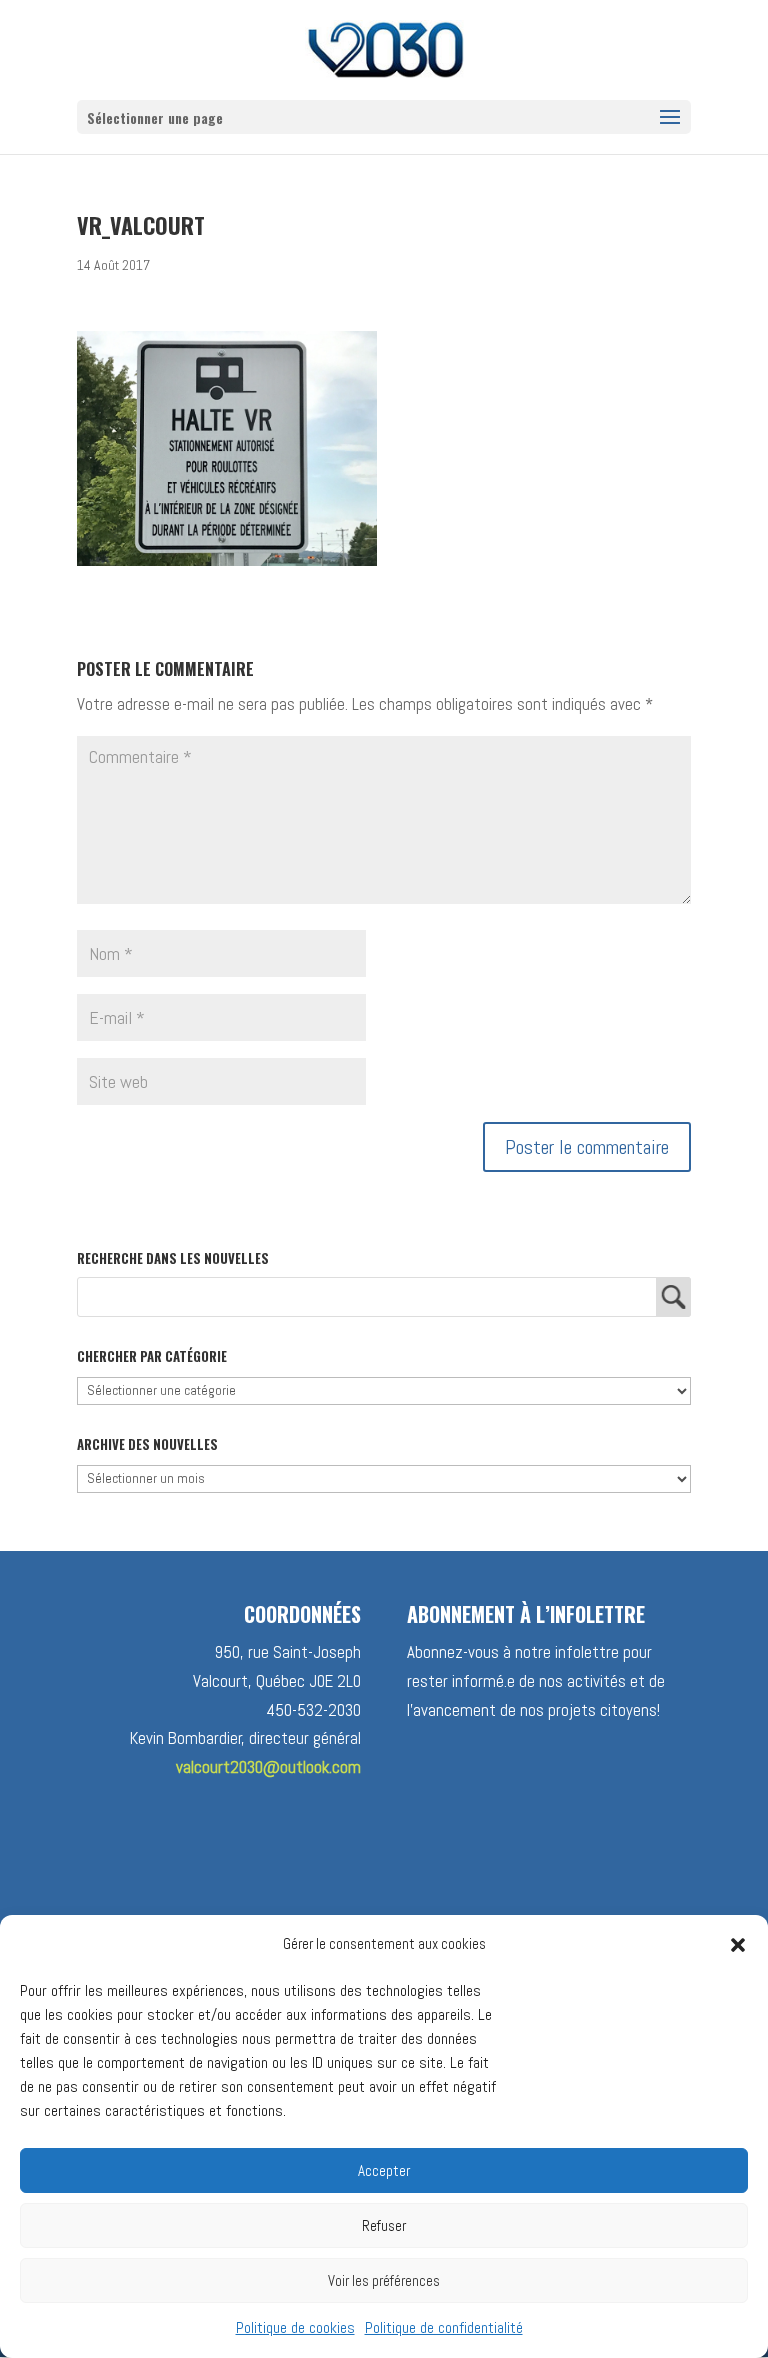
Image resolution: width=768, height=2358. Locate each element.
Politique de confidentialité (444, 2327)
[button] (738, 1945)
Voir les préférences (384, 2280)
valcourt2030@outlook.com (268, 1767)
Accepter (384, 2170)
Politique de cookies (295, 2327)
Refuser (384, 2225)
